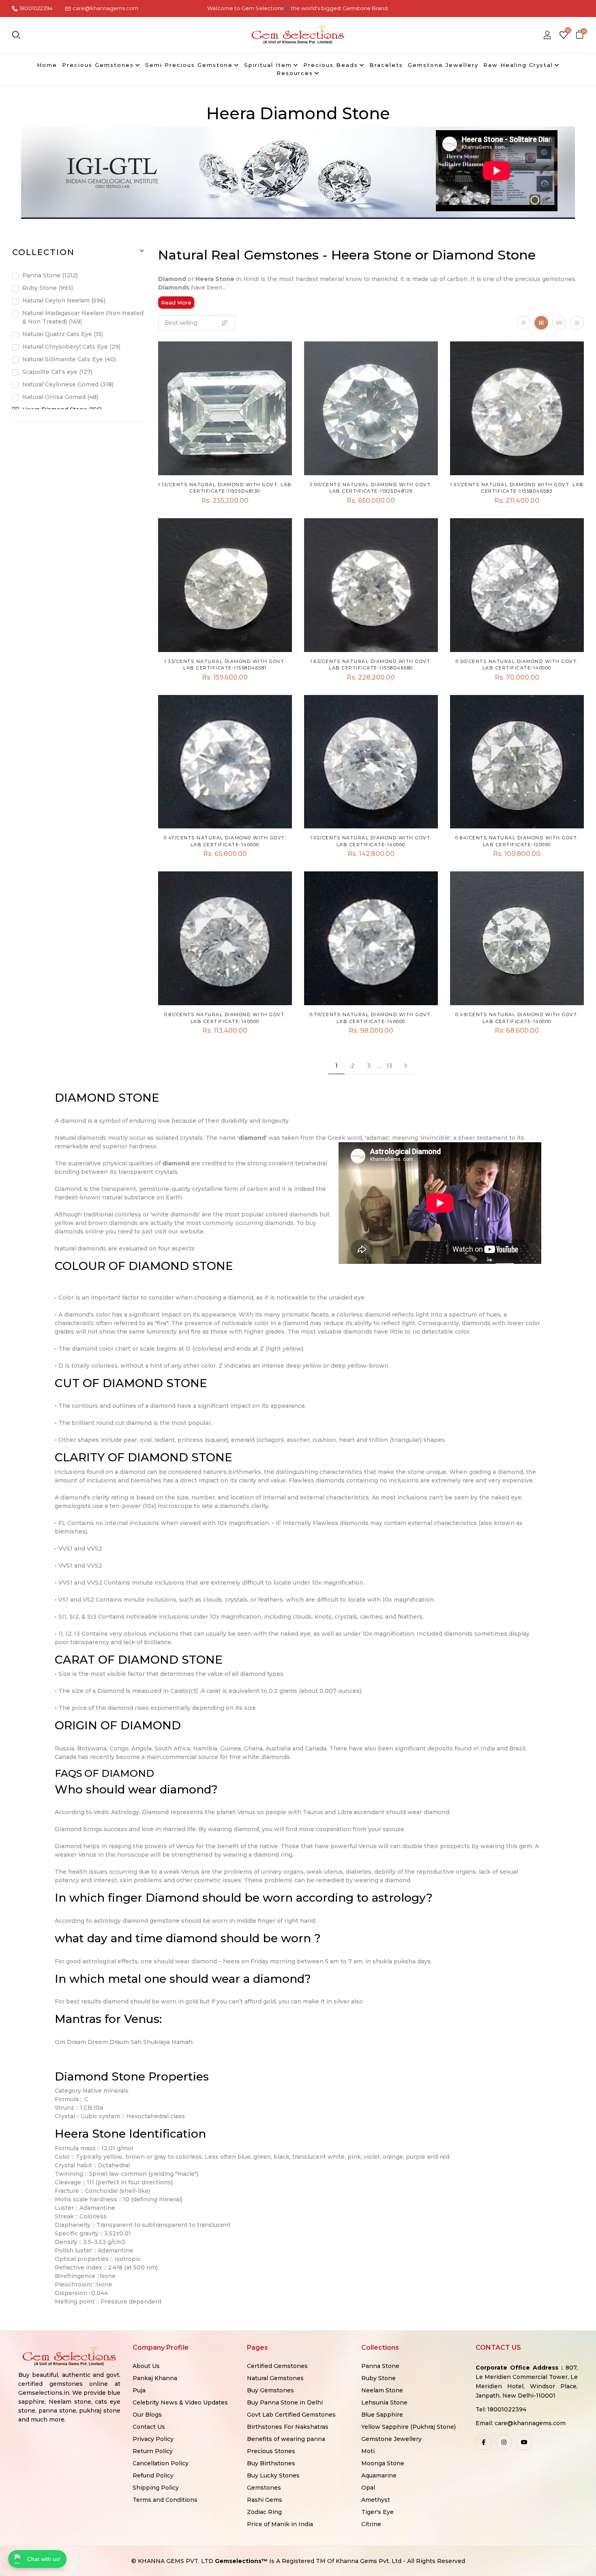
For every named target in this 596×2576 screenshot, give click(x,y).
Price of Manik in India (280, 2524)
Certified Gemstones (277, 2366)
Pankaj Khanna (155, 2378)
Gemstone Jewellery (391, 2439)
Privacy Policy (153, 2439)
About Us (146, 2366)
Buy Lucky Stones (273, 2475)
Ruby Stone (47, 288)
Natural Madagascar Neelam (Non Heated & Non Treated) (83, 317)
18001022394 (36, 8)
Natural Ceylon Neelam (63, 300)
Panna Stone (49, 275)
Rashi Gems (265, 2500)
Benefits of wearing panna (286, 2439)
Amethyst (376, 2500)
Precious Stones (271, 2451)
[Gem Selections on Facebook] (484, 2442)
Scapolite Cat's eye (57, 372)
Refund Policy (153, 2475)
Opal (368, 2488)
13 (389, 1066)
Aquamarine (379, 2475)
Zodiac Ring (264, 2512)
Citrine (371, 2524)
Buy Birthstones (271, 2463)
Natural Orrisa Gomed (59, 397)
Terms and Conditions (165, 2500)
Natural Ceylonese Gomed (67, 384)
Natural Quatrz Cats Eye (62, 334)
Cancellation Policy (161, 2463)
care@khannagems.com (105, 8)
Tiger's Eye (377, 2512)
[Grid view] (523, 323)
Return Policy (153, 2451)
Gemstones (264, 2488)
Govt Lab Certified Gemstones (291, 2415)
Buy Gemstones (270, 2390)
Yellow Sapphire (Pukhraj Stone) (408, 2427)
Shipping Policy (156, 2488)
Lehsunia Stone (384, 2402)
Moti (368, 2451)
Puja (139, 2390)
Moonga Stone (383, 2463)
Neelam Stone (382, 2390)
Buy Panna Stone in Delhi (285, 2402)
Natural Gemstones (275, 2378)
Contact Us (149, 2427)
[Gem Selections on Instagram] (504, 2442)
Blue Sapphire (382, 2415)
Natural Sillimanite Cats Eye (68, 359)
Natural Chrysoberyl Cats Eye (71, 347)
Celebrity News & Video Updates (180, 2402)
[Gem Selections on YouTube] (524, 2442)
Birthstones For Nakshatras (288, 2427)
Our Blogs (147, 2415)
